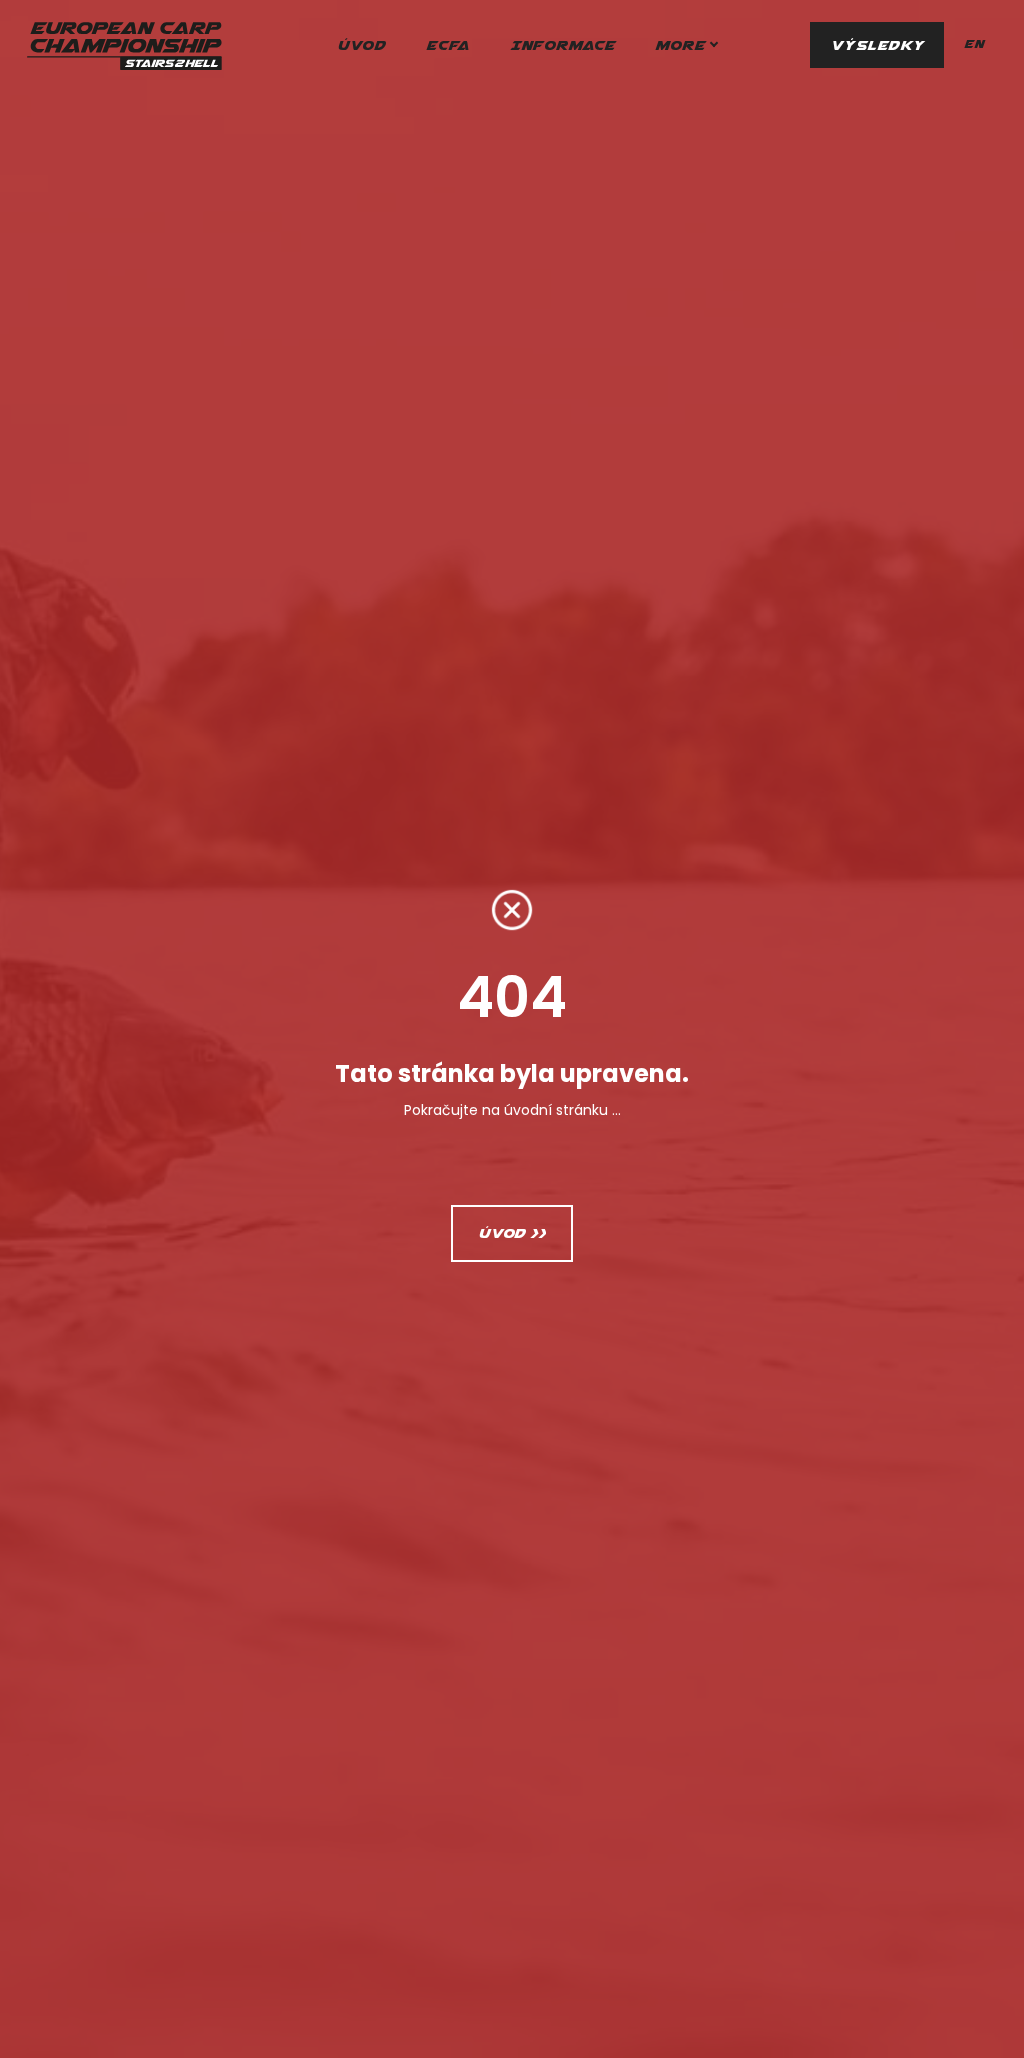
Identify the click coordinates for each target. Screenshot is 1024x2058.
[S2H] (124, 45)
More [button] (680, 45)
